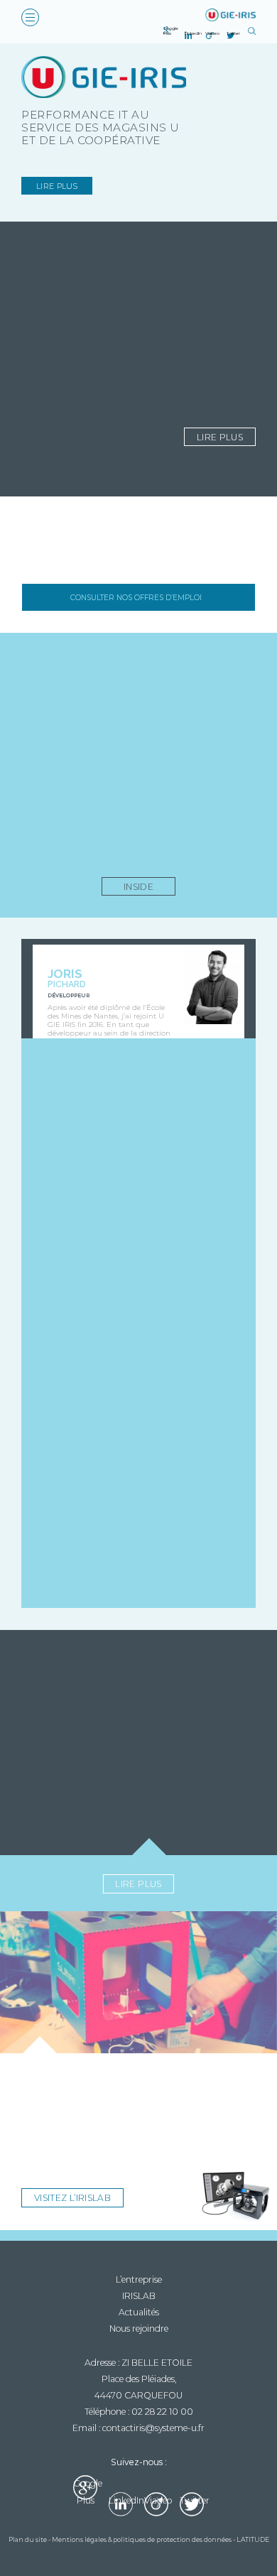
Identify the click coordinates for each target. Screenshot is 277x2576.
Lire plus (57, 186)
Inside (138, 887)
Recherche (252, 31)
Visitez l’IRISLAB (72, 2198)
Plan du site (28, 2539)
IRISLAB (139, 2296)
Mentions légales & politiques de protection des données (142, 2539)
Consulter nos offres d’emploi (136, 598)
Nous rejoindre (139, 2328)
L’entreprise (139, 2279)
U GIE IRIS (229, 15)
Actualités (139, 2312)
